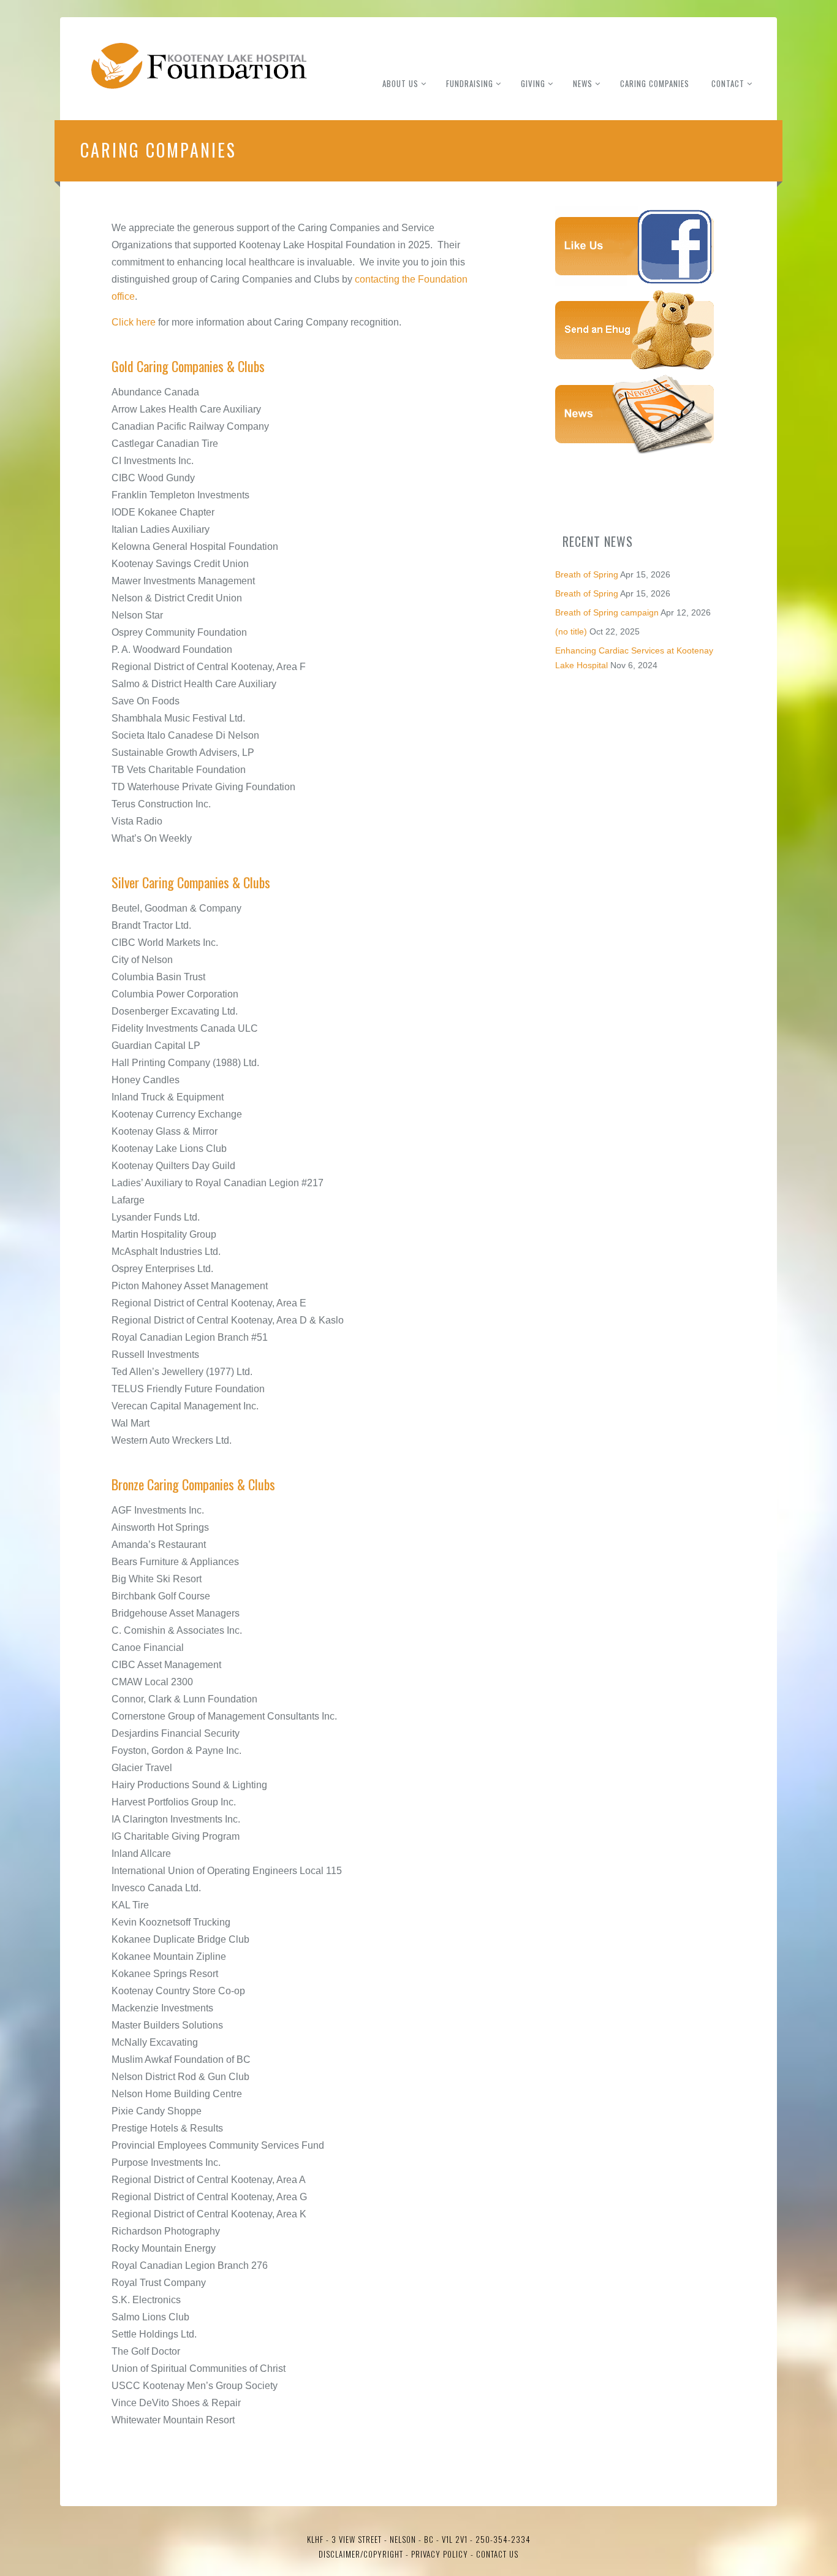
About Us (400, 83)
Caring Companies (655, 83)
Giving (533, 83)
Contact (728, 83)
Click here (134, 322)
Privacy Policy (438, 2554)
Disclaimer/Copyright (361, 2554)
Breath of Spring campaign (607, 612)
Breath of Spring (587, 574)
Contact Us (497, 2554)
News (583, 83)
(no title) (571, 631)
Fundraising (470, 83)
